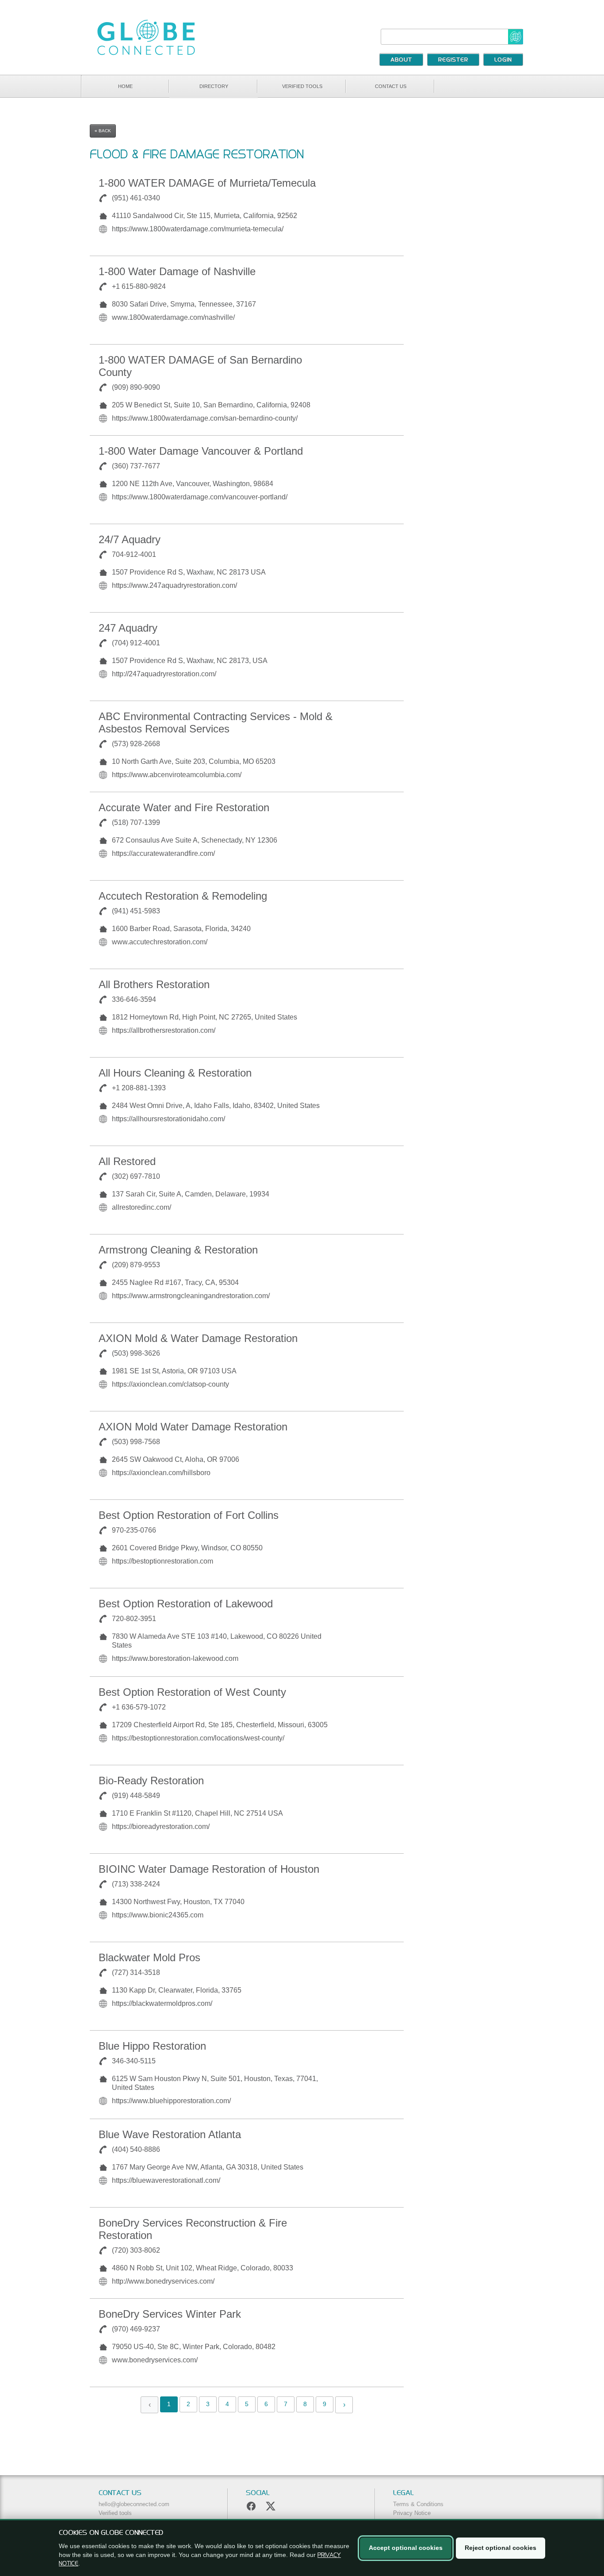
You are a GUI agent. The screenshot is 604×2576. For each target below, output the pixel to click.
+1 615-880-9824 (139, 286)
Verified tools (302, 86)
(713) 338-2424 (136, 1884)
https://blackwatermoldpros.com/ (162, 2003)
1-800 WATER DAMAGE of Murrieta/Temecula (207, 183)
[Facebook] (251, 2506)
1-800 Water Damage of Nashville (177, 271)
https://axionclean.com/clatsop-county (170, 1384)
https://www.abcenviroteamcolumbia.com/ (177, 775)
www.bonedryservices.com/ (155, 2360)
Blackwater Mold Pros (149, 1957)
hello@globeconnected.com (134, 2504)
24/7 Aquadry (130, 539)
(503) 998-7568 (136, 1442)
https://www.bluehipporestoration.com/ (171, 2101)
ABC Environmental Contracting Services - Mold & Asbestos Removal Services (216, 723)
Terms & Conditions (418, 2504)
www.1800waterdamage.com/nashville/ (173, 317)
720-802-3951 (134, 1619)
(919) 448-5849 (136, 1796)
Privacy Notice (412, 2513)
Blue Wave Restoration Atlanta (170, 2134)
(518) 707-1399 (136, 822)
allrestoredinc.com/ (141, 1207)
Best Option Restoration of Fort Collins (189, 1515)
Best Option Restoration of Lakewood (186, 1604)
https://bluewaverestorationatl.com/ (166, 2180)
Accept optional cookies (406, 2548)
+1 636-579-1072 (139, 1707)
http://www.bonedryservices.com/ (163, 2281)
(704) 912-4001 (136, 643)
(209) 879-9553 (136, 1265)
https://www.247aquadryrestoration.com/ (174, 585)
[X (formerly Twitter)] (271, 2506)
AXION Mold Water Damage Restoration (193, 1427)
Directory (214, 86)
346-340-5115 (134, 2061)
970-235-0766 (134, 1530)
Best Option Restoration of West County (192, 1692)
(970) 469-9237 (136, 2329)
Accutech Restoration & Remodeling (183, 896)
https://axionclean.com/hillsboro (161, 1473)
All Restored (127, 1161)
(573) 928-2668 (136, 744)
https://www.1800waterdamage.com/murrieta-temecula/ (198, 229)
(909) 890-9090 (136, 387)
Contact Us (391, 86)
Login (503, 60)
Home (125, 86)
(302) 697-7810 (136, 1176)
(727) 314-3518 (136, 1972)
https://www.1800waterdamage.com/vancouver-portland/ (200, 497)
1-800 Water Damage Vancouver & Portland (201, 451)
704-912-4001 (134, 554)
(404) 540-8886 (136, 2149)
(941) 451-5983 (136, 911)
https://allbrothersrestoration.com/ (164, 1030)
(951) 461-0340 (136, 198)
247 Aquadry (128, 628)
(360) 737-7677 (136, 466)
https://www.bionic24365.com (158, 1915)
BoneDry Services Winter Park (170, 2314)
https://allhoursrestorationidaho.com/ (168, 1119)
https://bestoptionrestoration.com (162, 1561)
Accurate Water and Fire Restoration (184, 807)
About (401, 60)
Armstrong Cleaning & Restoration (178, 1250)
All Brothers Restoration (154, 984)
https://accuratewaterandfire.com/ (163, 853)
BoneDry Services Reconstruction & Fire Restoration (193, 2229)
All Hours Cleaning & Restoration (175, 1073)
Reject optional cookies (501, 2548)
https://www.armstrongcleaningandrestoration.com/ (191, 1296)
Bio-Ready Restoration (151, 1781)
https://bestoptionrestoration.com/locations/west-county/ (198, 1738)
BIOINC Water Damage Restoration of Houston (209, 1869)
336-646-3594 (134, 999)
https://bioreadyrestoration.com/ (161, 1827)
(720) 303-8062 (136, 2250)
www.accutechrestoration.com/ (160, 942)
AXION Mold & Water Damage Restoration (198, 1338)
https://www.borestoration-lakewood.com (175, 1658)
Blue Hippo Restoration (152, 2046)
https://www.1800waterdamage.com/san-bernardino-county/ (205, 418)
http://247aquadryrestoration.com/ (164, 674)
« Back (103, 131)
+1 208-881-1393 (139, 1088)
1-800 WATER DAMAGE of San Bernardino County (200, 366)
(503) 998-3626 (136, 1353)
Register (453, 60)
